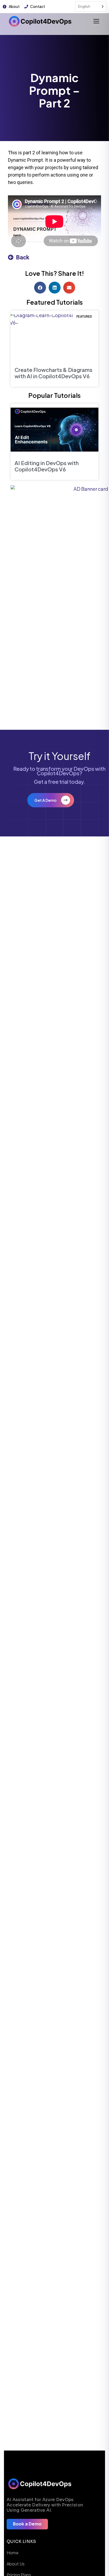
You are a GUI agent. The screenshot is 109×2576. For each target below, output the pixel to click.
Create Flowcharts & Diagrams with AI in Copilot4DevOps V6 (53, 373)
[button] (40, 288)
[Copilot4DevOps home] (40, 21)
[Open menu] (96, 21)
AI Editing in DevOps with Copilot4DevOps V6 (47, 466)
